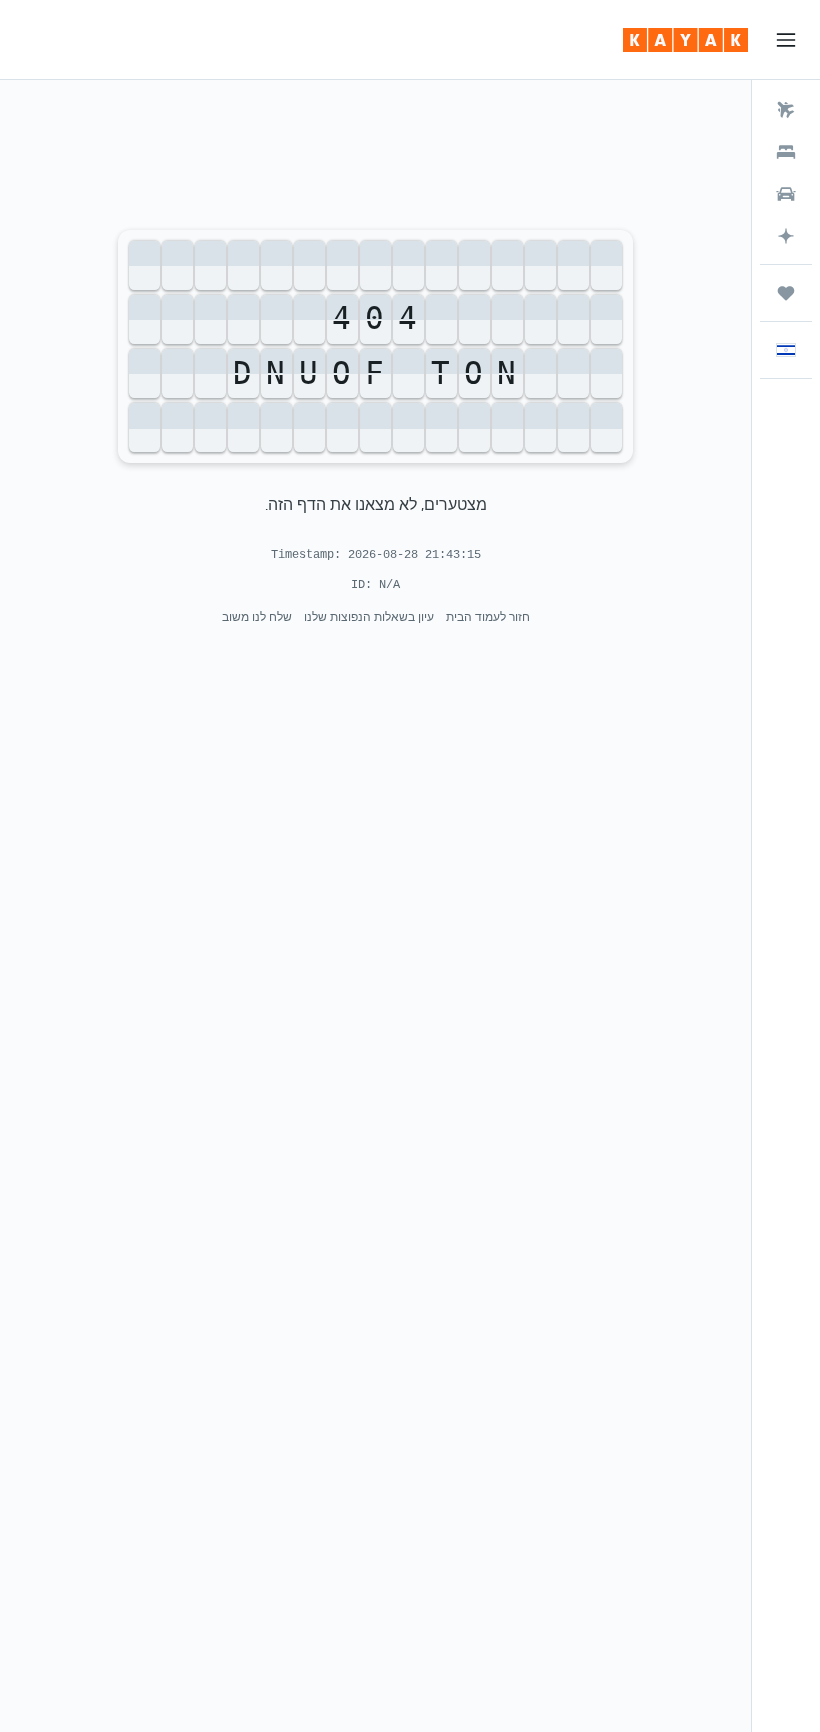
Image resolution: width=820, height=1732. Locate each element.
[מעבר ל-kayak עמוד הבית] (685, 40)
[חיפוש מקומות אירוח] (786, 152)
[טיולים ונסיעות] (786, 293)
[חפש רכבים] (786, 194)
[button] (786, 40)
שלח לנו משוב (257, 616)
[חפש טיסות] (786, 110)
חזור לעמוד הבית (488, 616)
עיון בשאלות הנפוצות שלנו (369, 616)
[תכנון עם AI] (786, 236)
